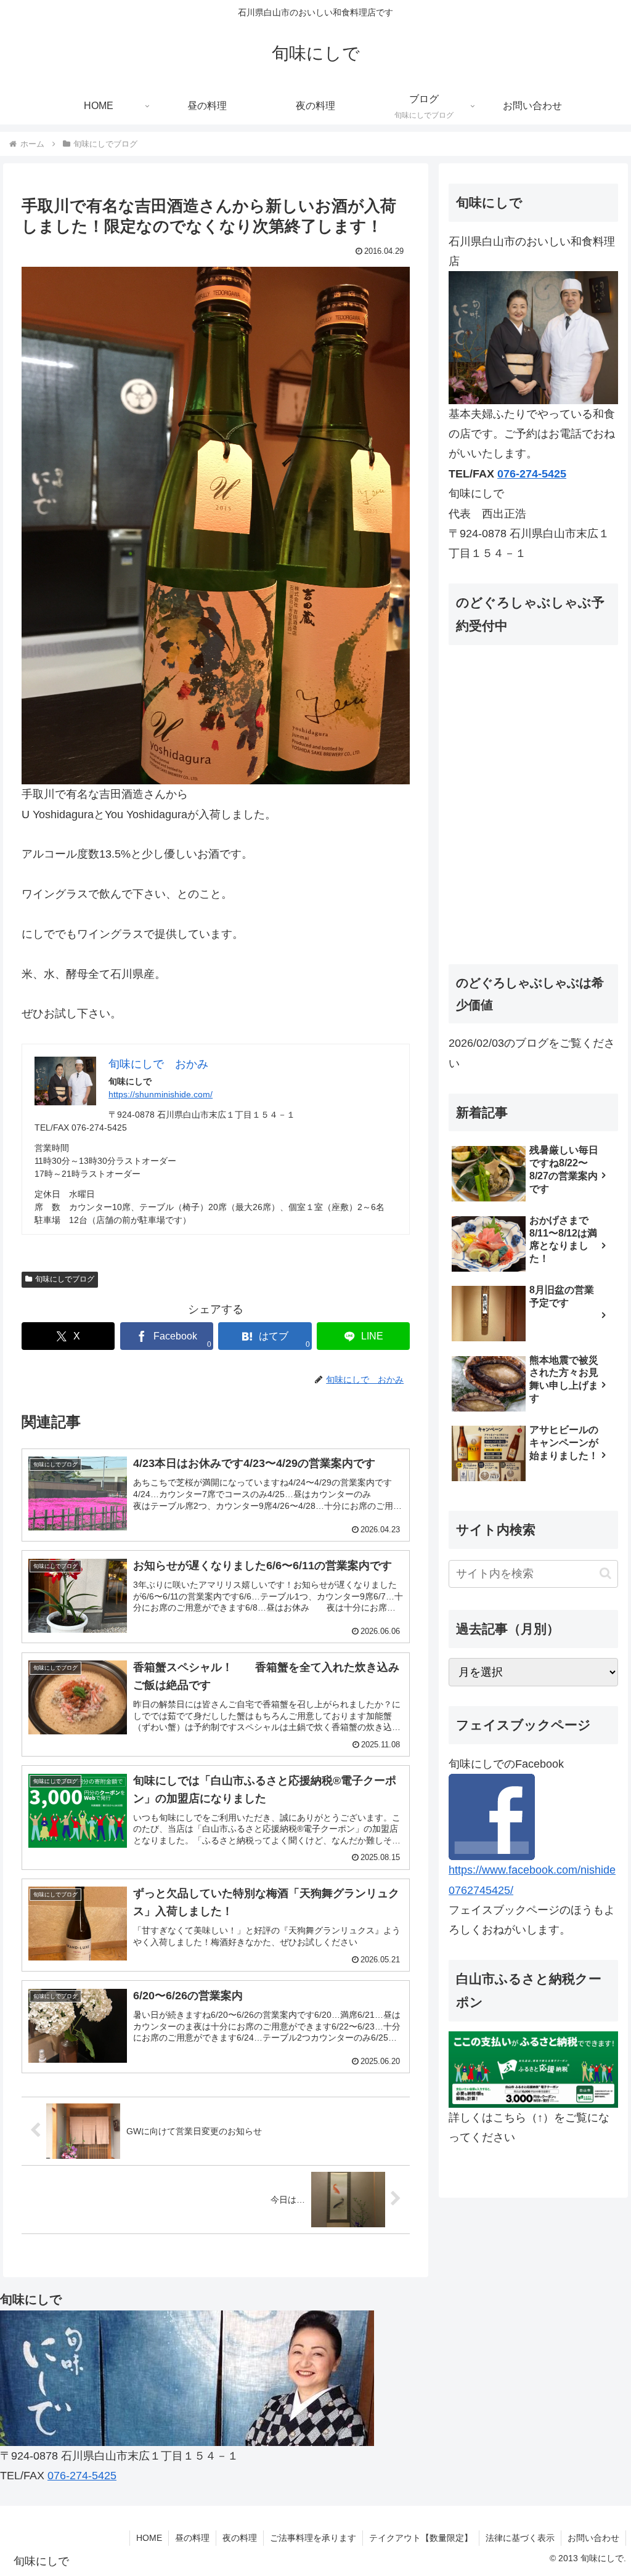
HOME (149, 2538)
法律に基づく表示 (520, 2538)
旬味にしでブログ (65, 1279)
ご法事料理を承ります (313, 2538)
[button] (605, 1573)
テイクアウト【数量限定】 (421, 2538)
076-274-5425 (532, 474)
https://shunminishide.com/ (161, 1094)
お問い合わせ (593, 2538)
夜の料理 (240, 2538)
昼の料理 (192, 2538)
